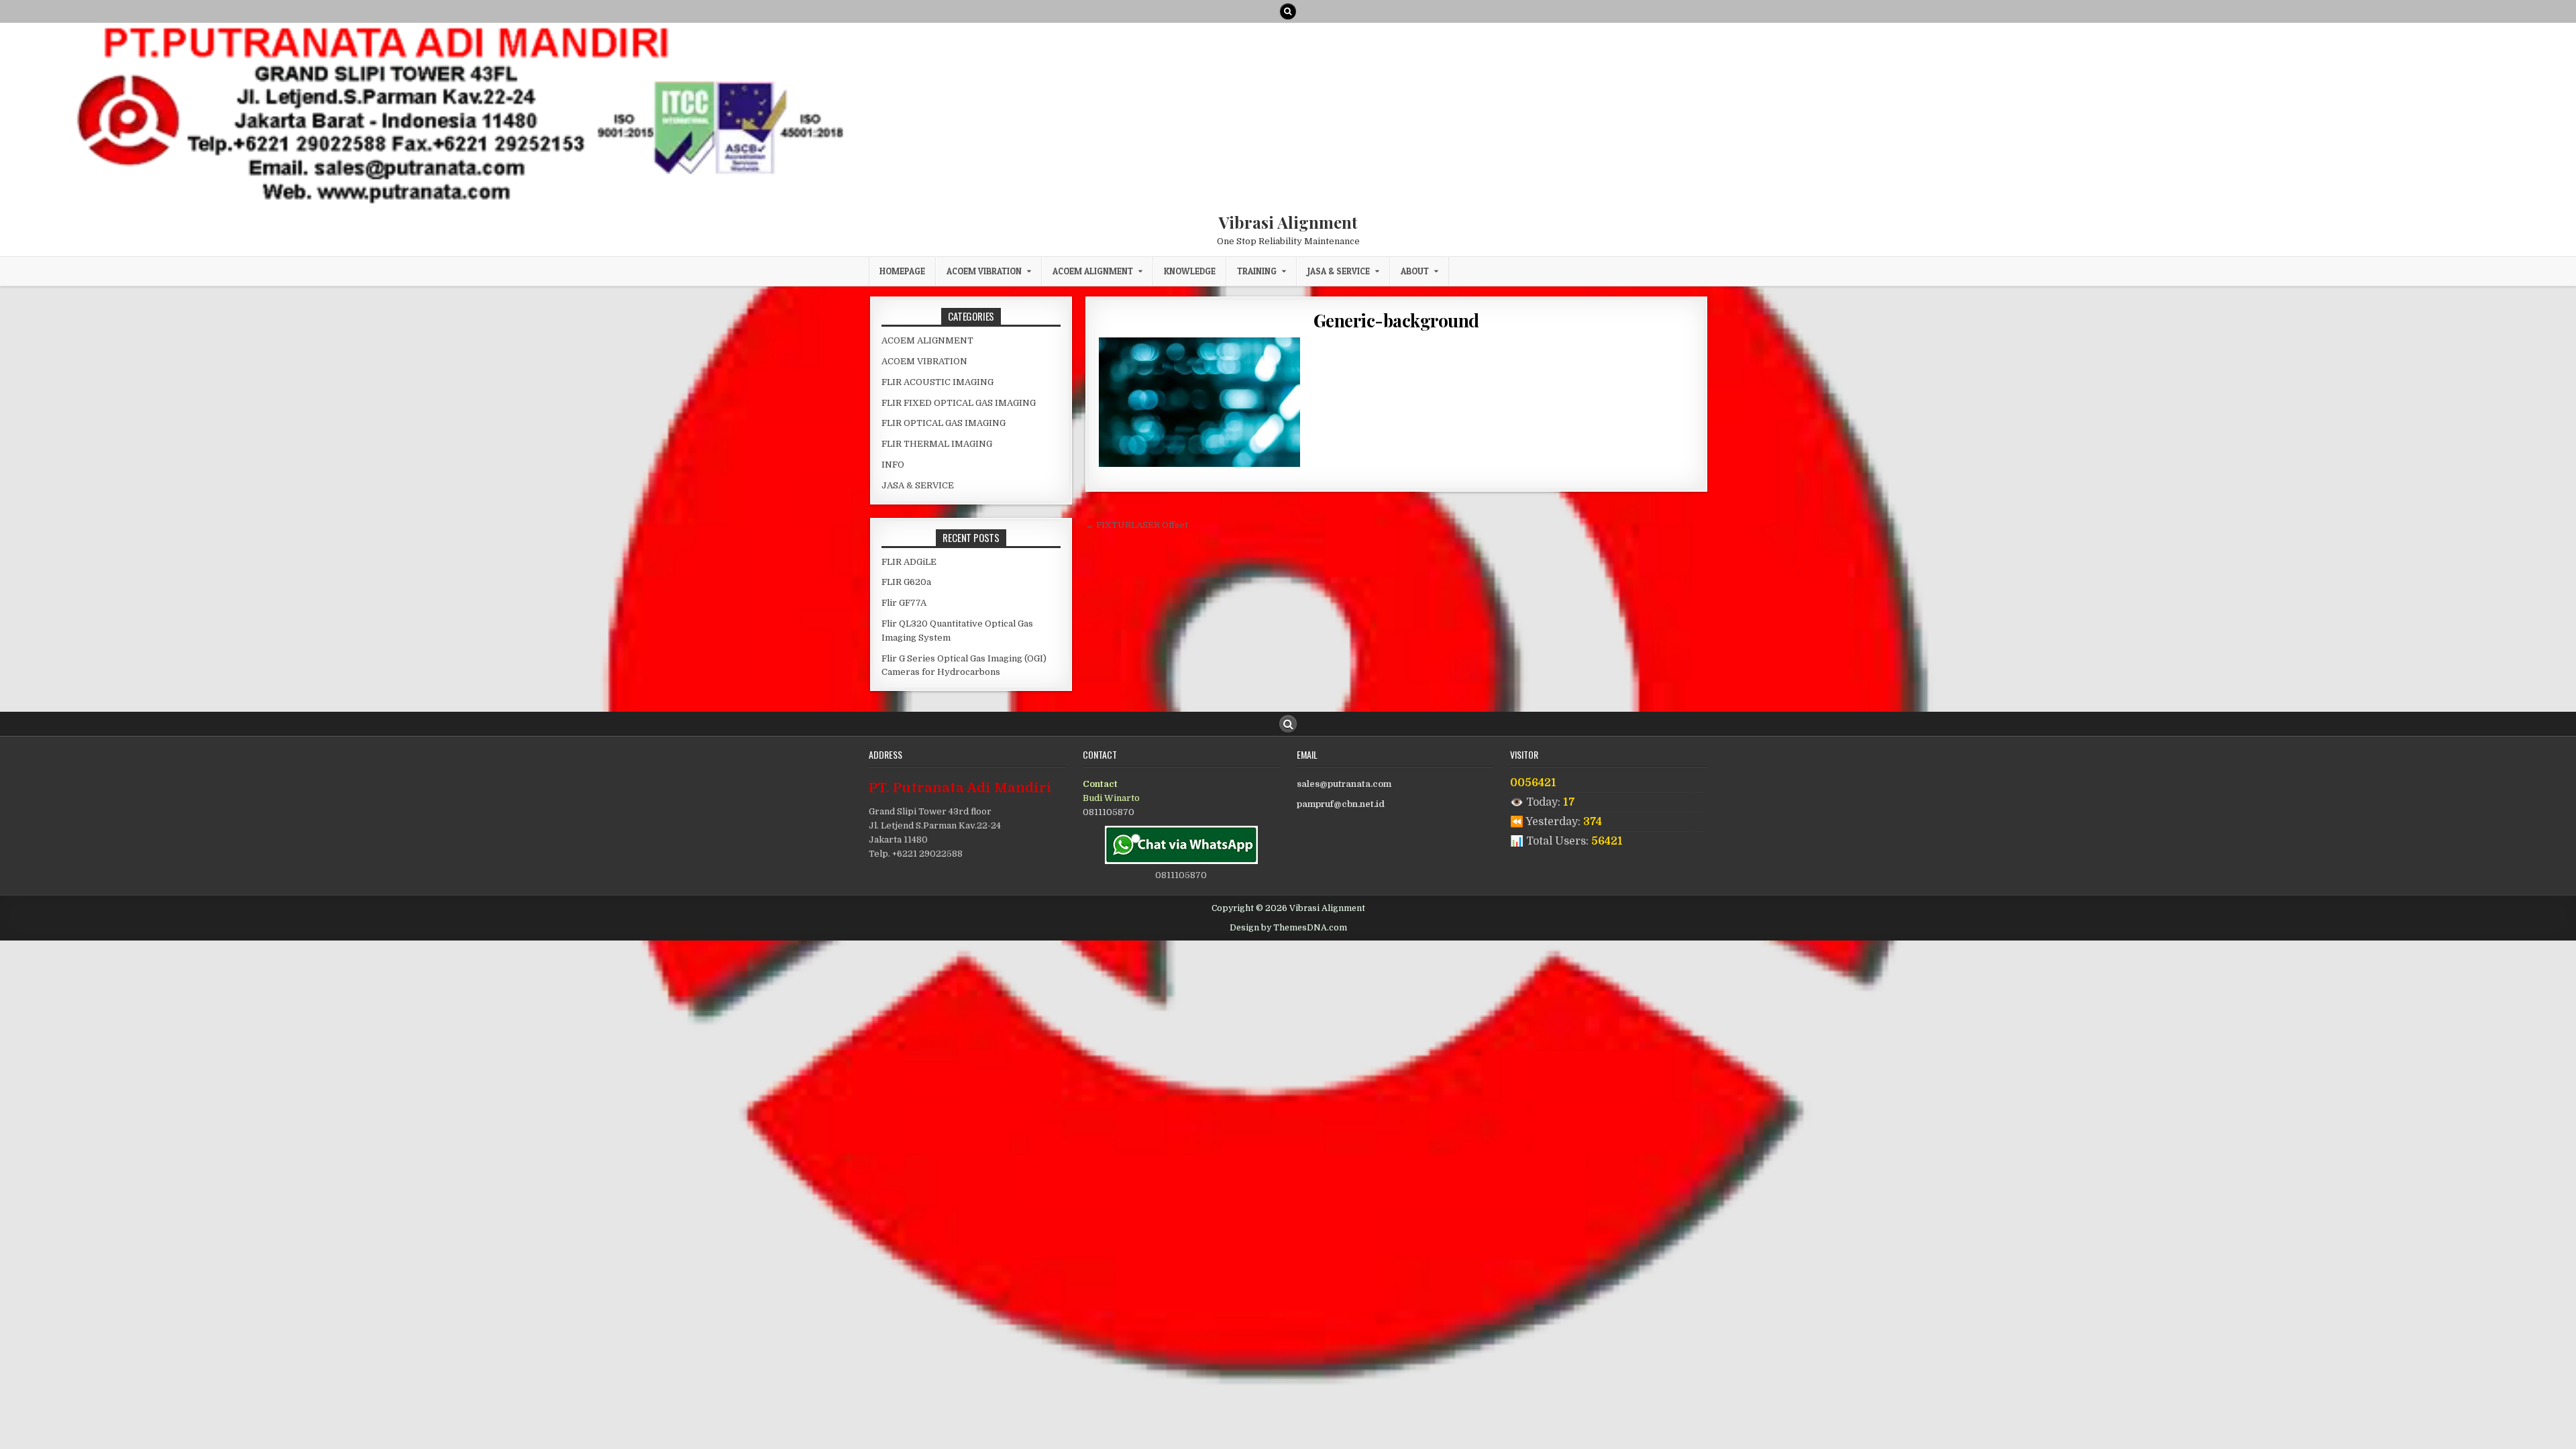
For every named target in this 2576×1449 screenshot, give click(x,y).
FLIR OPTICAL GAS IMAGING (944, 423)
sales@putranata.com (1344, 784)
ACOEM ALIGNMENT (1093, 271)
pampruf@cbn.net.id (1341, 804)
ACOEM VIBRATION (984, 271)
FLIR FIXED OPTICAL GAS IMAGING (959, 403)
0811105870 (1109, 812)
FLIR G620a (906, 582)
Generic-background (1396, 320)
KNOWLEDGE (1190, 271)
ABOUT (1415, 271)
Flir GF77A (904, 603)
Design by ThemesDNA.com (1288, 928)
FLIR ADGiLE (909, 562)
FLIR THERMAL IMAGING (937, 444)
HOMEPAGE (902, 271)
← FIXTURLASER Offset (1137, 525)
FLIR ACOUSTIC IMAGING (937, 382)
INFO (893, 465)
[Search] (1288, 11)
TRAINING (1257, 271)
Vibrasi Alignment (1288, 222)
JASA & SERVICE (1339, 271)
